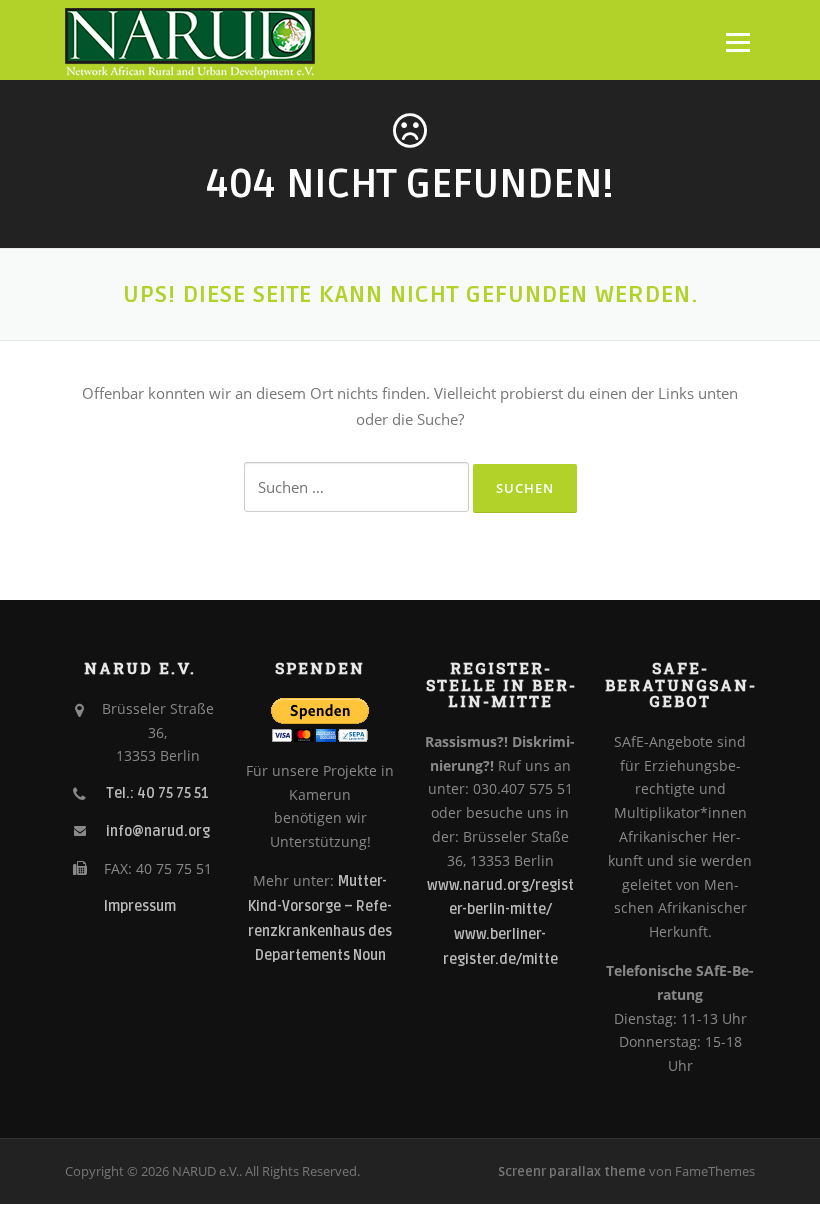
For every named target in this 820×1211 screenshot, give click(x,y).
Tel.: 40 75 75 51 (157, 793)
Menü (737, 42)
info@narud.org (158, 831)
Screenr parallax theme (572, 1172)
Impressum (140, 906)
